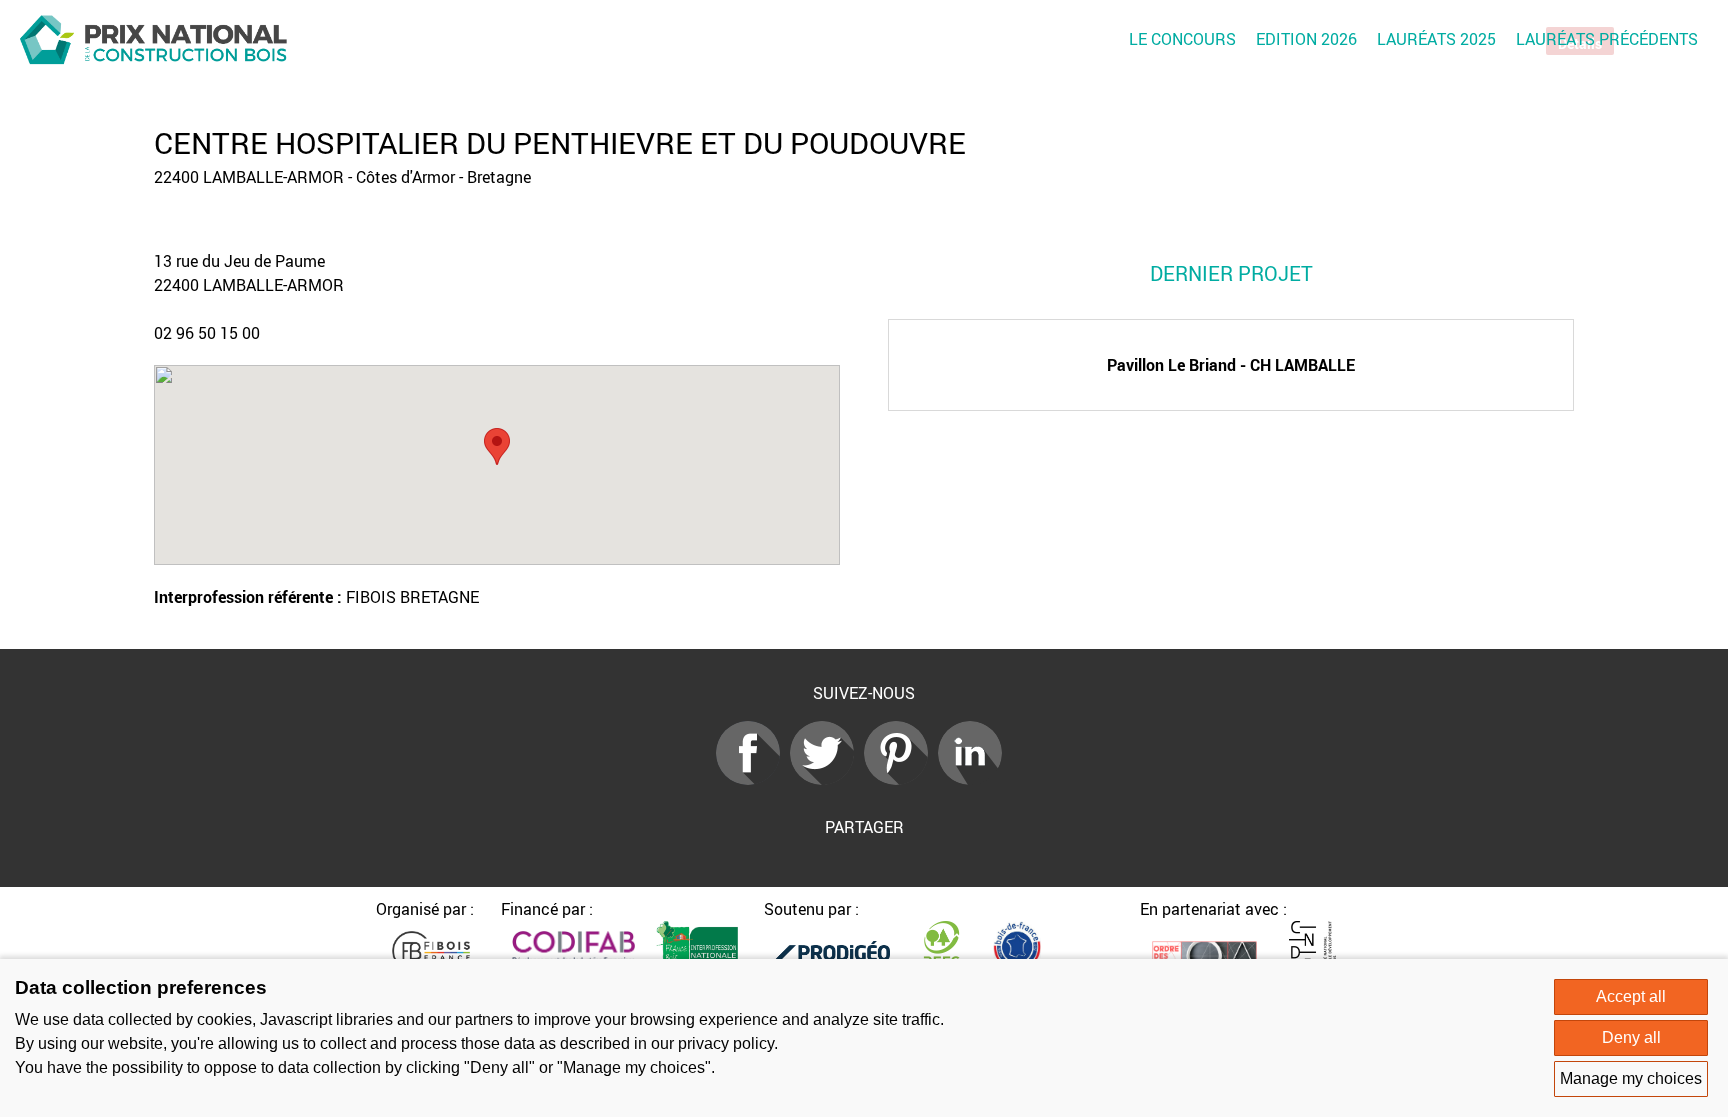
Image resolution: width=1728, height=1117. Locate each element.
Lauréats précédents (1607, 39)
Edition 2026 (1306, 39)
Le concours (1182, 39)
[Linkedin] (975, 779)
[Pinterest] (901, 779)
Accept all (1631, 996)
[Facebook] (753, 779)
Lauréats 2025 (1436, 39)
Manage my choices (1631, 1078)
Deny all (1631, 1037)
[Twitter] (827, 779)
